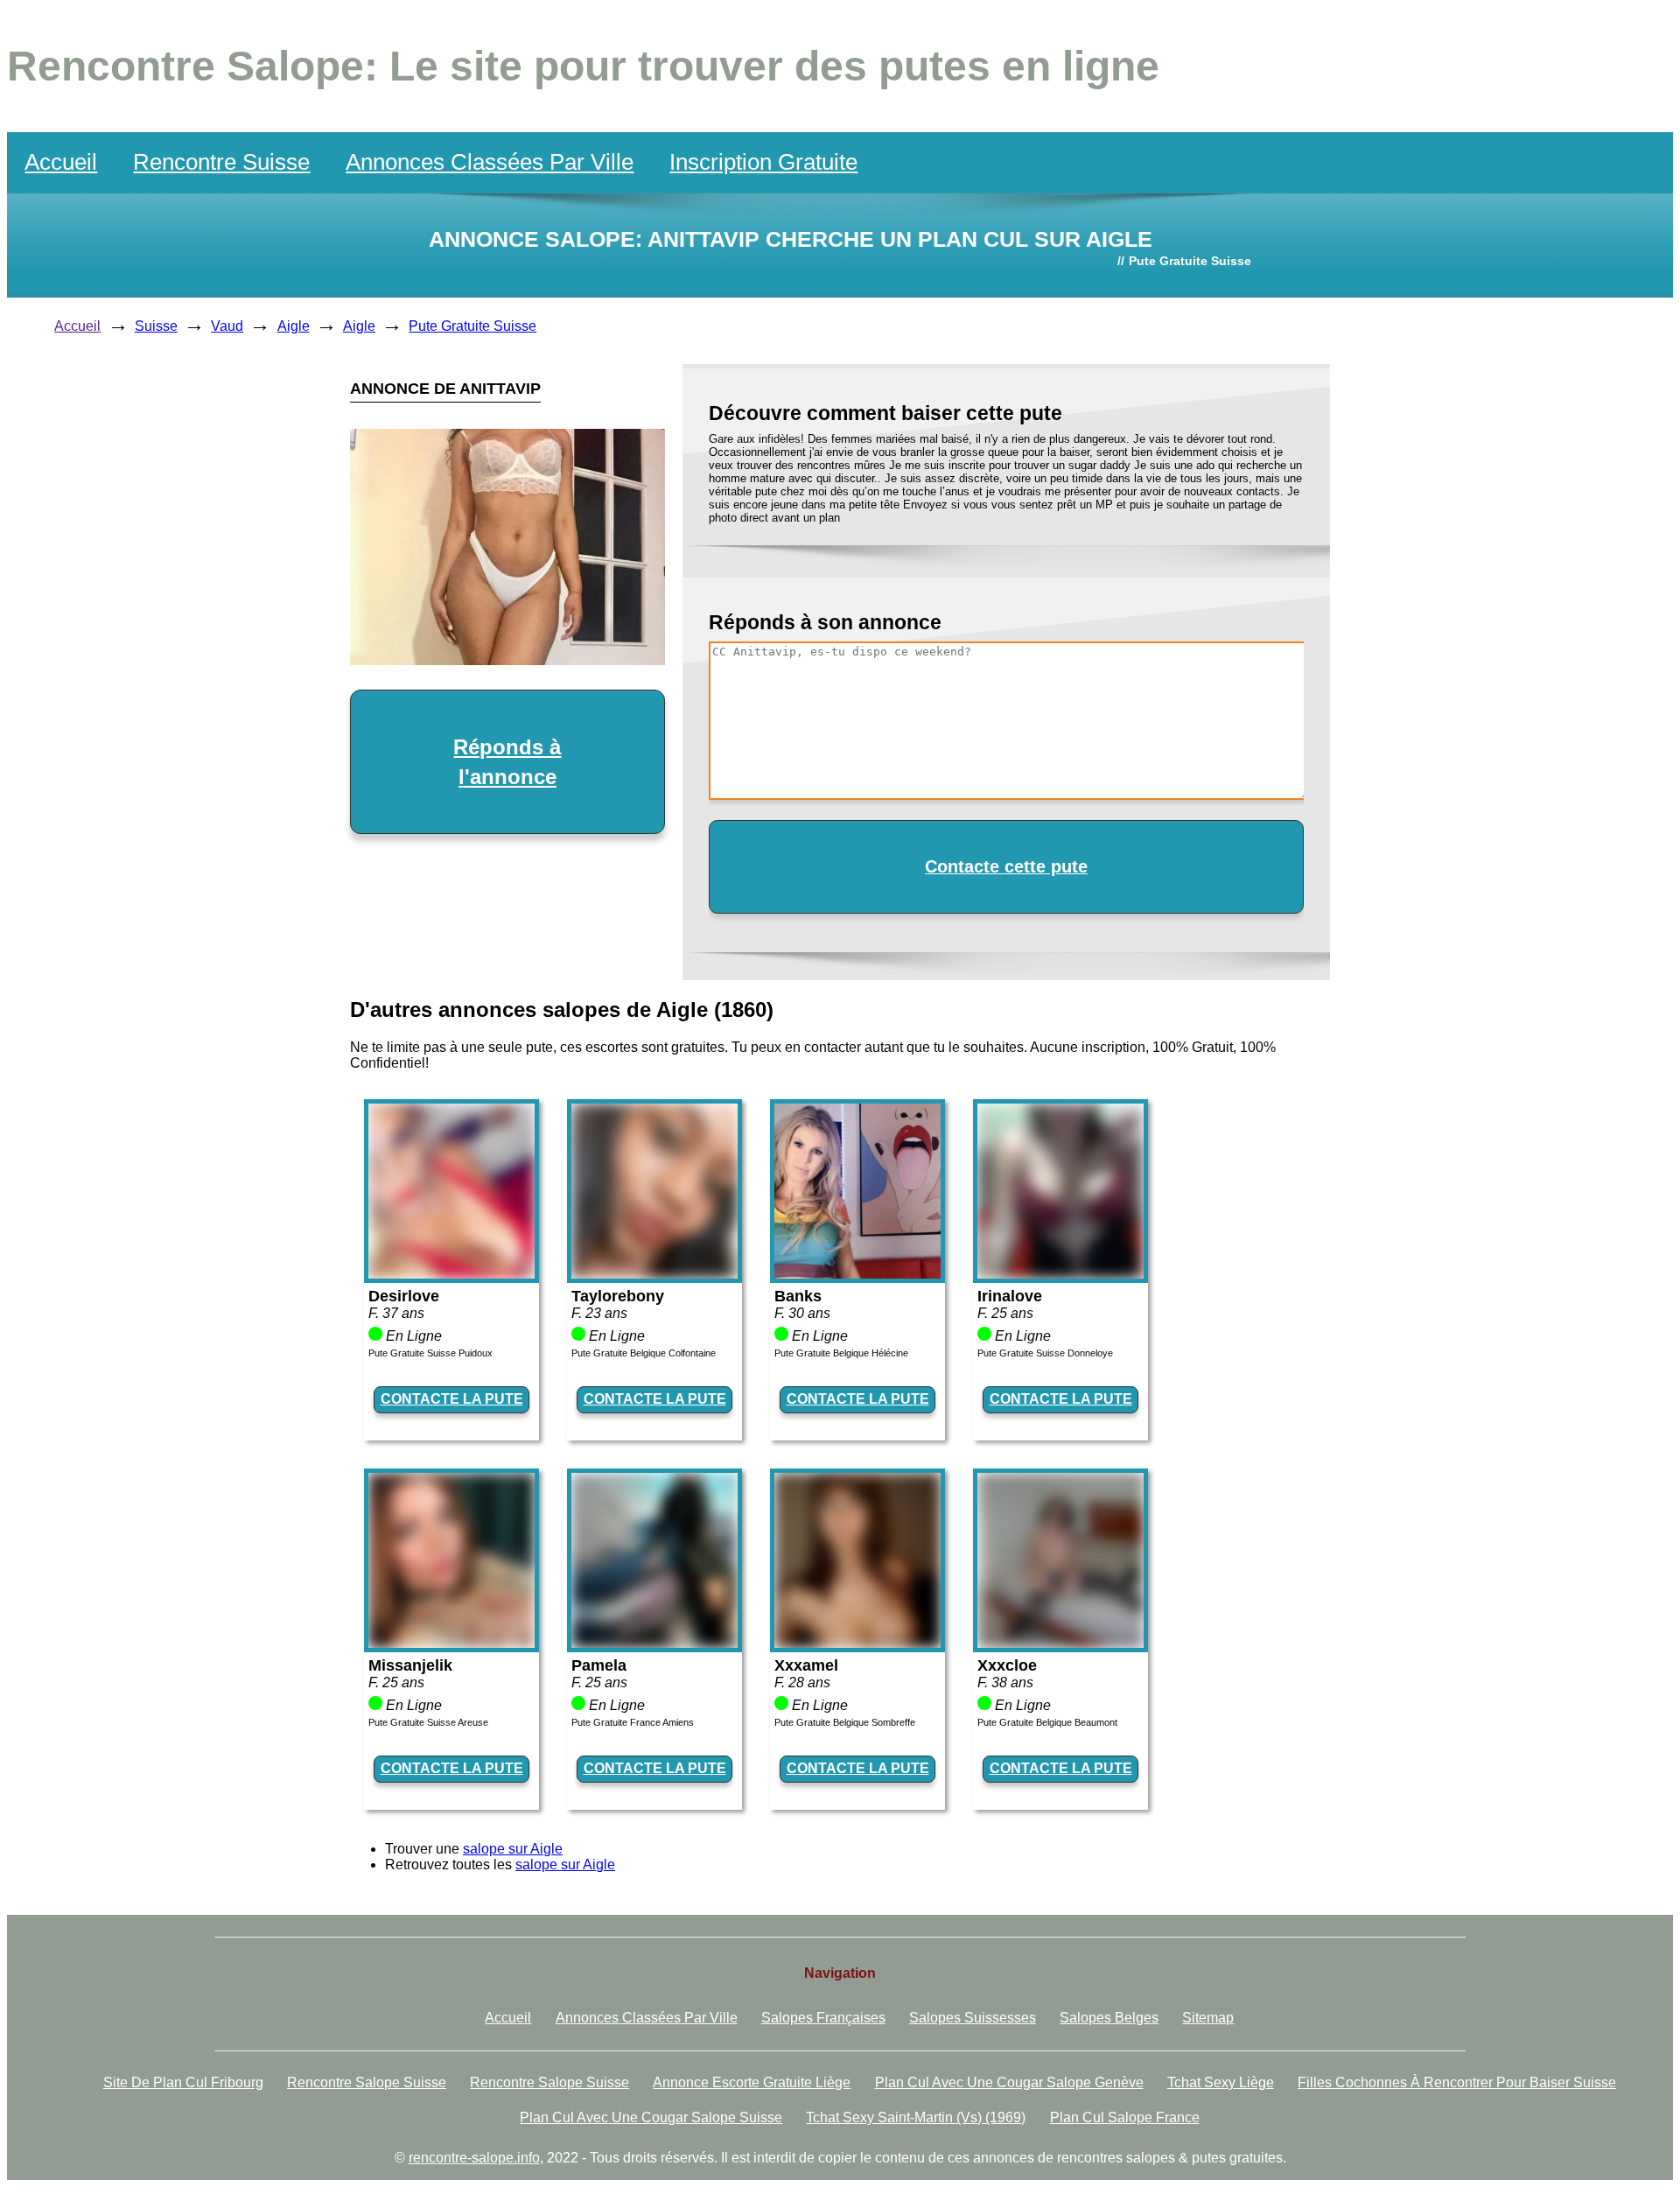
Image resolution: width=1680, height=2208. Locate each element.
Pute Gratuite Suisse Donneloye (1045, 1353)
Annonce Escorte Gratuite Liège (752, 2082)
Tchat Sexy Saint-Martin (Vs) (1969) (916, 2117)
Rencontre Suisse (221, 162)
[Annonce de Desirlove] (451, 1274)
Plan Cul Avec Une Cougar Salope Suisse (651, 2117)
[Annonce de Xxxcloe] (1060, 1643)
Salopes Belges (1109, 2018)
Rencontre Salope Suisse (367, 2082)
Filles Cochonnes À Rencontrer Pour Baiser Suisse (1457, 2082)
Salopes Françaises (823, 2018)
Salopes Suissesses (973, 2018)
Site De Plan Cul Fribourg (183, 2082)
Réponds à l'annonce (507, 762)
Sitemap (1208, 2018)
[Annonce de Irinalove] (1060, 1274)
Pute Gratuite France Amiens (633, 1722)
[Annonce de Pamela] (654, 1643)
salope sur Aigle (513, 1849)
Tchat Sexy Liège (1221, 2082)
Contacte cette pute (1006, 866)
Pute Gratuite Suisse (472, 326)
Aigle (294, 326)
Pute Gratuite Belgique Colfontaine (644, 1353)
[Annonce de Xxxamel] (857, 1643)
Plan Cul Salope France (1125, 2117)
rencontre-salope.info (474, 2158)
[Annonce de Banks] (857, 1274)
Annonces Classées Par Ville (490, 162)
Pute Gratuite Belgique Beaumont (1047, 1722)
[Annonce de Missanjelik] (451, 1643)
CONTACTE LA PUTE (452, 1399)
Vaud (227, 326)
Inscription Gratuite (763, 162)
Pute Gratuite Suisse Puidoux (430, 1353)
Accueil (61, 162)
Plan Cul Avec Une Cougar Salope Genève (1009, 2082)
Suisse (156, 326)
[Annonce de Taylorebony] (654, 1274)
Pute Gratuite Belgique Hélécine (841, 1353)
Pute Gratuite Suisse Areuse (428, 1722)
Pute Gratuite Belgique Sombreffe (845, 1722)
